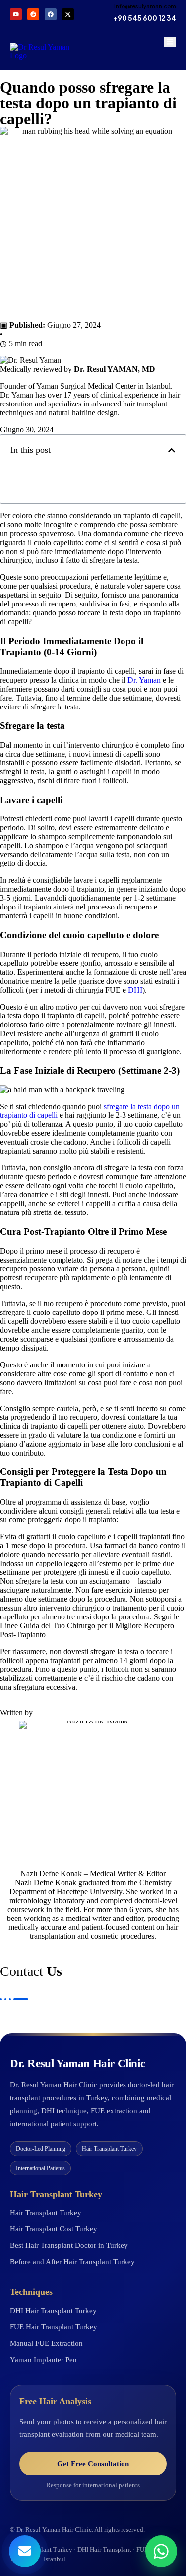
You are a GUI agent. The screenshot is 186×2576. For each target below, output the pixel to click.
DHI (135, 990)
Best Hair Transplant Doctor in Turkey (69, 2245)
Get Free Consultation (93, 2464)
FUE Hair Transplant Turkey (54, 2327)
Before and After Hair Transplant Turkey (72, 2262)
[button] (172, 450)
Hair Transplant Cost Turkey (54, 2229)
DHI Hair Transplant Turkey (53, 2311)
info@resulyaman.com (145, 6)
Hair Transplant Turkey (46, 2213)
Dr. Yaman (144, 680)
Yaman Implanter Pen (43, 2360)
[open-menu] (170, 42)
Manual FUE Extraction (46, 2343)
